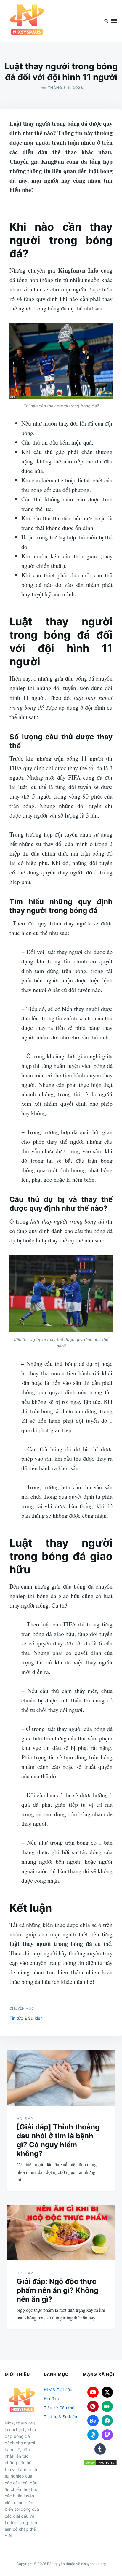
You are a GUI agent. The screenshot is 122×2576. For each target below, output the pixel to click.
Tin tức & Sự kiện (26, 2018)
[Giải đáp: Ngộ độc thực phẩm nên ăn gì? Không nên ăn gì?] (61, 2233)
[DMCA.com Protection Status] (100, 2463)
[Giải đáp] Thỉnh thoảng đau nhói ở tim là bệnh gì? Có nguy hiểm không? (58, 2140)
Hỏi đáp (25, 2119)
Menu (114, 21)
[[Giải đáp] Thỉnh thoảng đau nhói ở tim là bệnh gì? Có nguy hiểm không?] (61, 2078)
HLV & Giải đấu (58, 2390)
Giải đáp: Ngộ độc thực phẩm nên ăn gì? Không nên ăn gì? (57, 2290)
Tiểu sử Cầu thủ (59, 2408)
